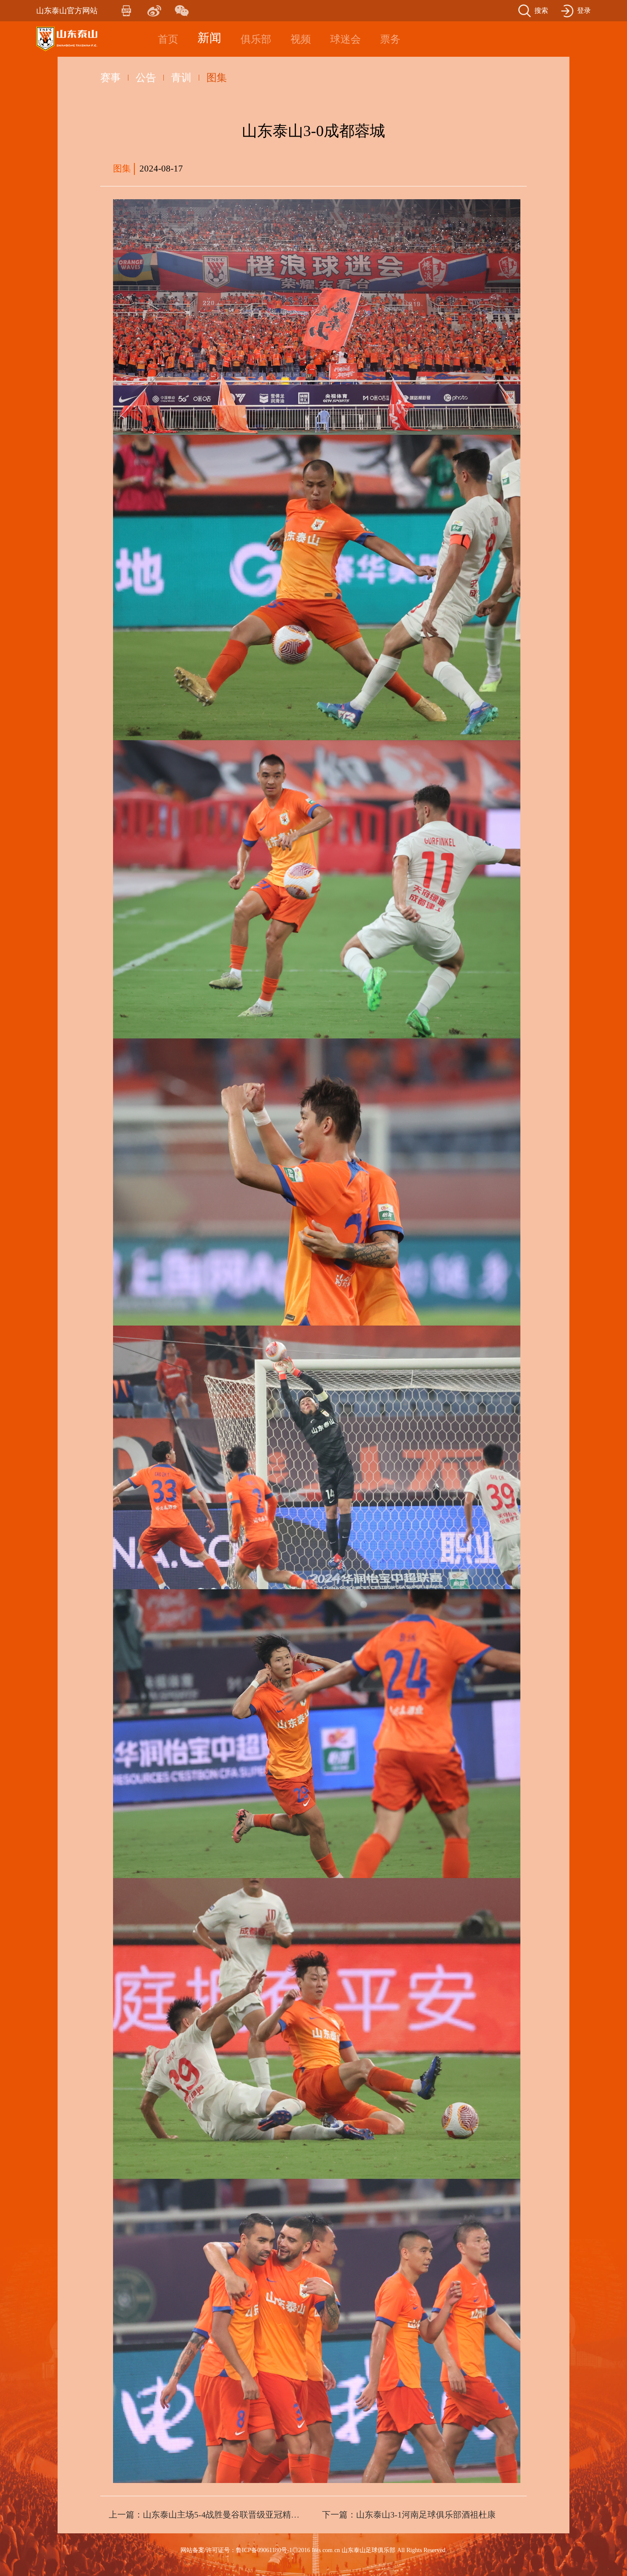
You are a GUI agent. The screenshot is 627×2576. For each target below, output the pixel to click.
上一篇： (207, 2515)
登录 (584, 10)
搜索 (541, 10)
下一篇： (409, 2515)
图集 (217, 78)
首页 (168, 39)
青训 (181, 78)
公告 (146, 78)
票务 (390, 39)
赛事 (110, 78)
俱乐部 (256, 39)
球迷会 (345, 39)
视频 (301, 39)
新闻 (209, 38)
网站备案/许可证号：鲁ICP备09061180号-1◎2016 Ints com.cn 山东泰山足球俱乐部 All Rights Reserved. (314, 2550)
